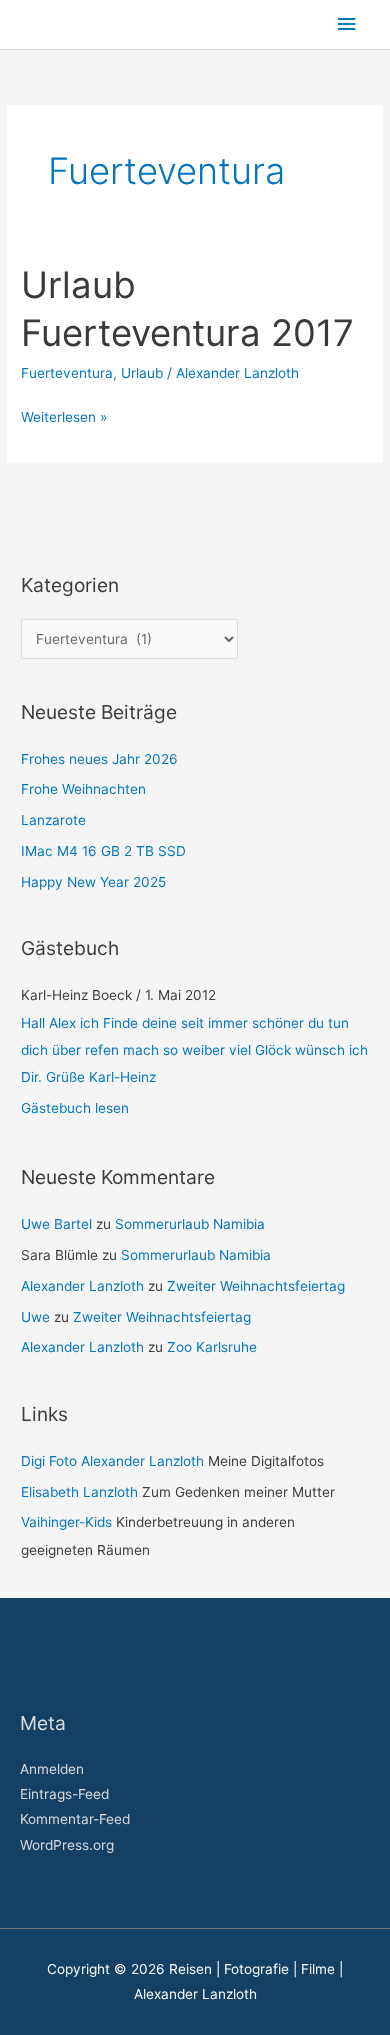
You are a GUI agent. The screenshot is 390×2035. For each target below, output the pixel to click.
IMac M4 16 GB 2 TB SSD (103, 851)
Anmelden (52, 1769)
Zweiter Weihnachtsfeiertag (256, 1286)
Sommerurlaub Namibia (190, 1224)
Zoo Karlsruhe (212, 1347)
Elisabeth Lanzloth (79, 1492)
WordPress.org (67, 1845)
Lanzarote (53, 820)
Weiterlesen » (64, 415)
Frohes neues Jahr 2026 (99, 759)
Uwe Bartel (56, 1224)
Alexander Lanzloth (82, 1286)
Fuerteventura (67, 373)
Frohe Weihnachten (83, 789)
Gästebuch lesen (75, 1108)
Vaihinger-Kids (66, 1522)
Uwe (35, 1317)
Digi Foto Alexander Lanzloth (112, 1461)
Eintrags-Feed (64, 1794)
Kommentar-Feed (75, 1819)
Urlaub (142, 373)
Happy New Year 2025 (93, 882)
